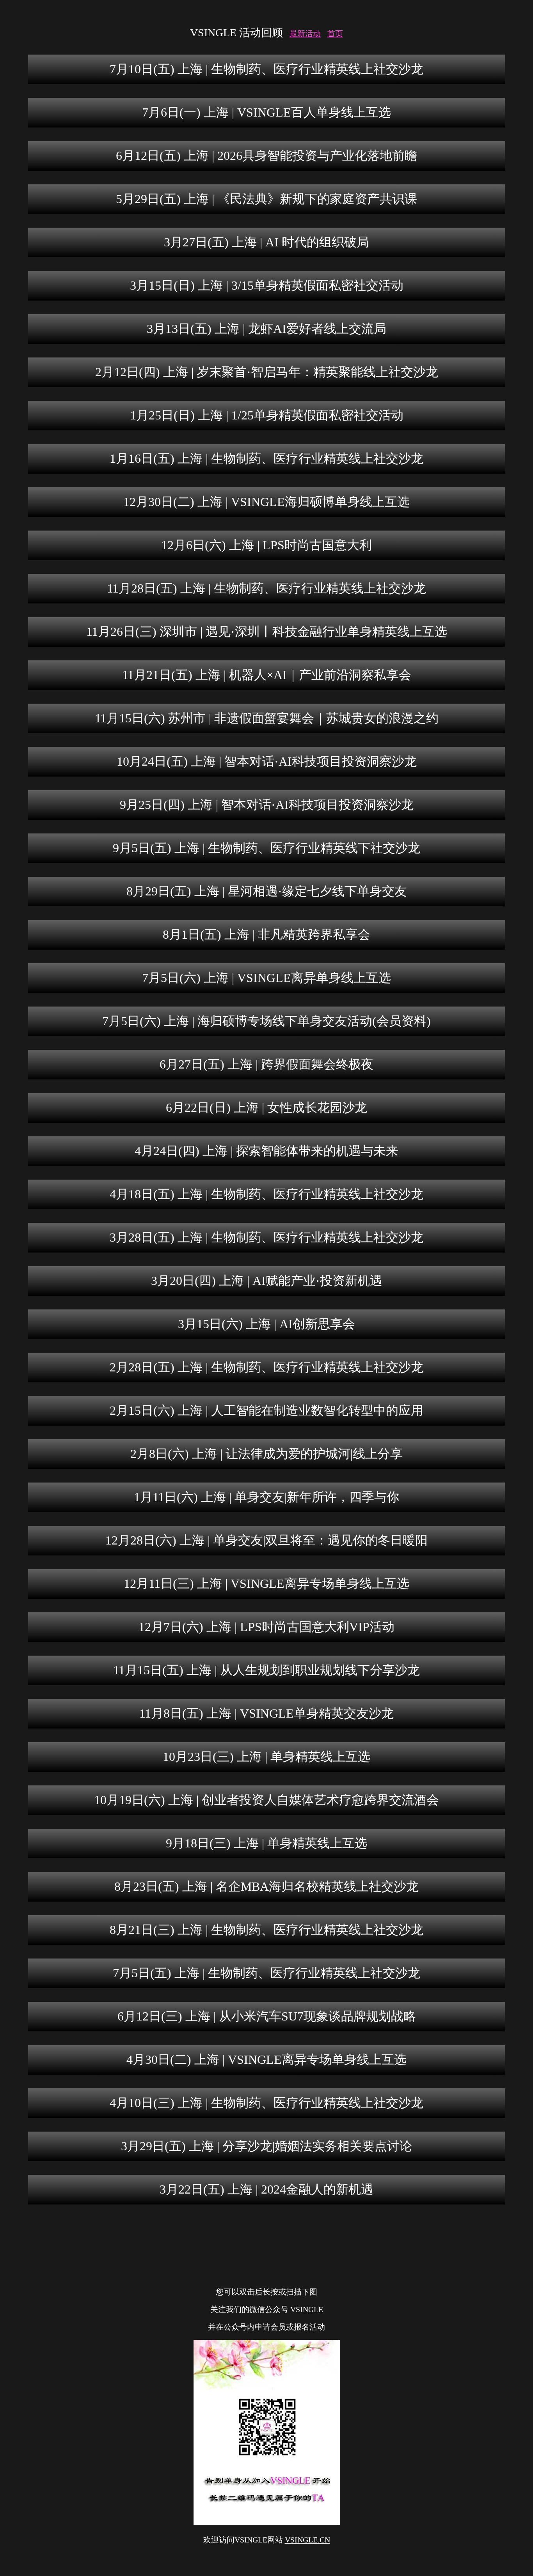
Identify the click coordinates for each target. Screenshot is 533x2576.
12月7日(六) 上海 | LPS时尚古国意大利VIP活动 (266, 1627)
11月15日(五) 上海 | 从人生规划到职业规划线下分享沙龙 (266, 1670)
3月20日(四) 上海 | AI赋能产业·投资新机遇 (267, 1281)
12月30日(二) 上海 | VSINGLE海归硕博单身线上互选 (266, 502)
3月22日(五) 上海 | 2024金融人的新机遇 (266, 2189)
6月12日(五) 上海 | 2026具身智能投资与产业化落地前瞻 (266, 156)
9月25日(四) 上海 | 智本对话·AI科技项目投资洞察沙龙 (267, 805)
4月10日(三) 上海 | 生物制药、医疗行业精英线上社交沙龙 (266, 2103)
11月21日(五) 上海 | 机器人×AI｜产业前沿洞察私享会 (267, 675)
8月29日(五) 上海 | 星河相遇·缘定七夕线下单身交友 (267, 891)
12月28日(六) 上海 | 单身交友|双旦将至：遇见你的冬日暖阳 (266, 1540)
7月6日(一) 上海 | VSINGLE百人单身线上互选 (266, 112)
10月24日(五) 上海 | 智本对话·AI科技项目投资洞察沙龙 (267, 761)
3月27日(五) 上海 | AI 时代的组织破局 (266, 242)
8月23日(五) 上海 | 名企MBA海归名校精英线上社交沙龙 (266, 1886)
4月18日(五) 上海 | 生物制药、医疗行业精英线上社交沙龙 (266, 1194)
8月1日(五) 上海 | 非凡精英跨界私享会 (266, 934)
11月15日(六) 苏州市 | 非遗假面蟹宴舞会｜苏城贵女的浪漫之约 (267, 718)
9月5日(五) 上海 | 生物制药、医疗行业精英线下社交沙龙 (266, 848)
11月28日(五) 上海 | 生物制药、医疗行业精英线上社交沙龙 (266, 588)
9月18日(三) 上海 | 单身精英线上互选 (266, 1843)
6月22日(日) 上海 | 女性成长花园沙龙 (266, 1108)
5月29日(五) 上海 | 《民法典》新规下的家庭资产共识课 (266, 199)
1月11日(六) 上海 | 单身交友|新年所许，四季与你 (266, 1497)
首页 (335, 34)
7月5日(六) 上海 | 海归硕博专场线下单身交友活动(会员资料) (266, 1021)
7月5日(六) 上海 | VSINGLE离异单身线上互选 (266, 978)
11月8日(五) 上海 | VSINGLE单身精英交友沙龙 (266, 1713)
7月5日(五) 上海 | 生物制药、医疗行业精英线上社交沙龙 (266, 1973)
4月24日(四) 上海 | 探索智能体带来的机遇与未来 (266, 1151)
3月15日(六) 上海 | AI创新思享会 (266, 1324)
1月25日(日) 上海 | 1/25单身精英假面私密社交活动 (267, 415)
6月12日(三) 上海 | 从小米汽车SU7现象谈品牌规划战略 (267, 2016)
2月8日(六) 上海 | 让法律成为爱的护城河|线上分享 (266, 1454)
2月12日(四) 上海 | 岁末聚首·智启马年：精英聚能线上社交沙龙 (267, 372)
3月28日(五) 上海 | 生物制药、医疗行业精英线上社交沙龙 (266, 1237)
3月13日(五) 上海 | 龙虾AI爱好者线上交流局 (266, 329)
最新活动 (305, 34)
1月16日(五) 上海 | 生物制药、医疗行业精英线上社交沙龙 (266, 458)
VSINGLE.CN (307, 2540)
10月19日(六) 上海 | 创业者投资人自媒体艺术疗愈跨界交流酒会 (266, 1800)
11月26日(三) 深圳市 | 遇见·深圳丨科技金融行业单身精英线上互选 (267, 632)
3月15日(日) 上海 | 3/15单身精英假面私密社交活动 (267, 285)
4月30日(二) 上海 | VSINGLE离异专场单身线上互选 (266, 2059)
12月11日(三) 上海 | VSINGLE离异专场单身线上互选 (266, 1583)
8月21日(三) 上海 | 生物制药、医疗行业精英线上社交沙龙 (266, 1930)
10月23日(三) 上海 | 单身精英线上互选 (266, 1757)
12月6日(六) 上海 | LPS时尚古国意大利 (266, 545)
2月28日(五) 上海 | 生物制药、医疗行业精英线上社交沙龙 (266, 1367)
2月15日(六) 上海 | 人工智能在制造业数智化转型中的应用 (266, 1410)
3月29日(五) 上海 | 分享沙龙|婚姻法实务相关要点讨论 (266, 2146)
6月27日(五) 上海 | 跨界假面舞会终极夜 (266, 1064)
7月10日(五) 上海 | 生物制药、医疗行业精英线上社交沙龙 (266, 69)
